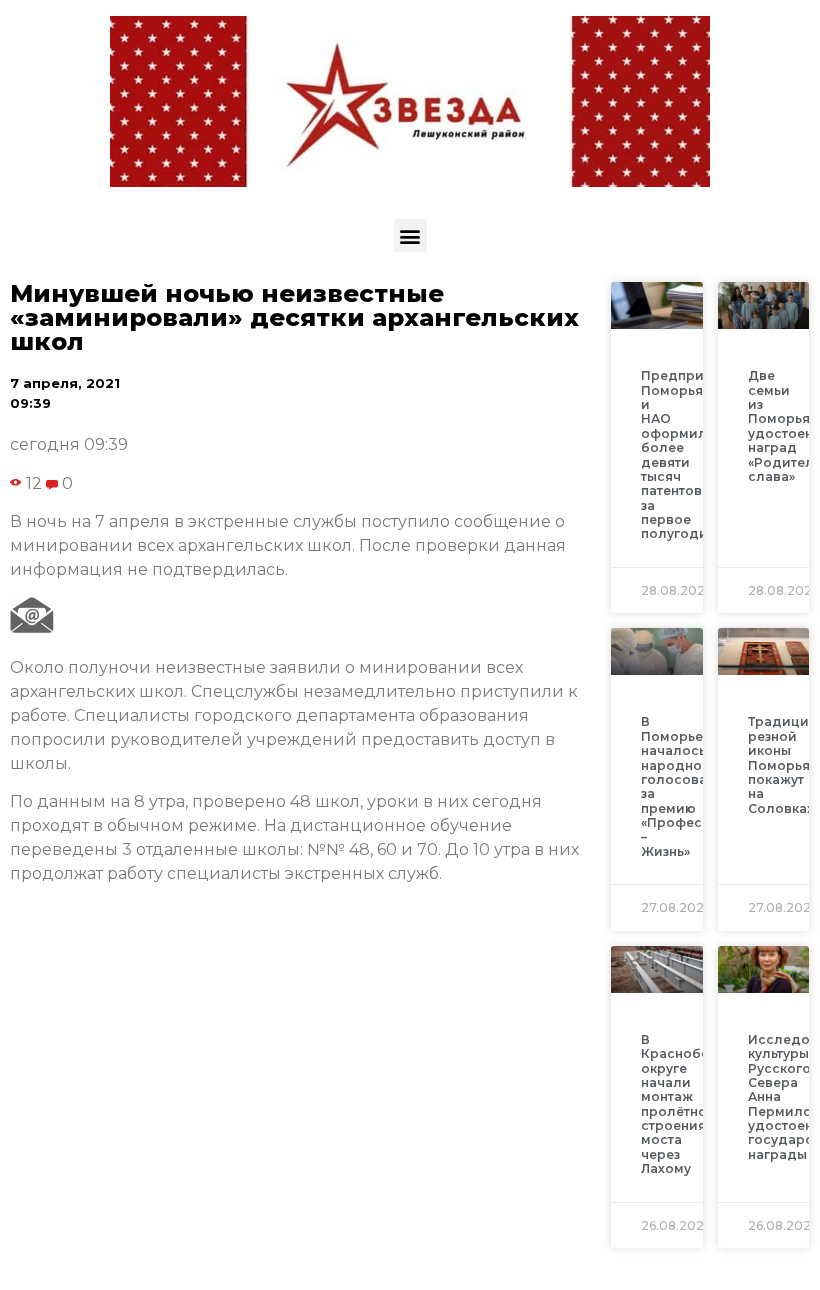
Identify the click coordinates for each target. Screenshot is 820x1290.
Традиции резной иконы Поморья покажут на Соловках (783, 764)
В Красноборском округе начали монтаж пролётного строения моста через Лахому (697, 1104)
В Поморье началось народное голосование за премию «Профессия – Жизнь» (686, 786)
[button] (410, 235)
